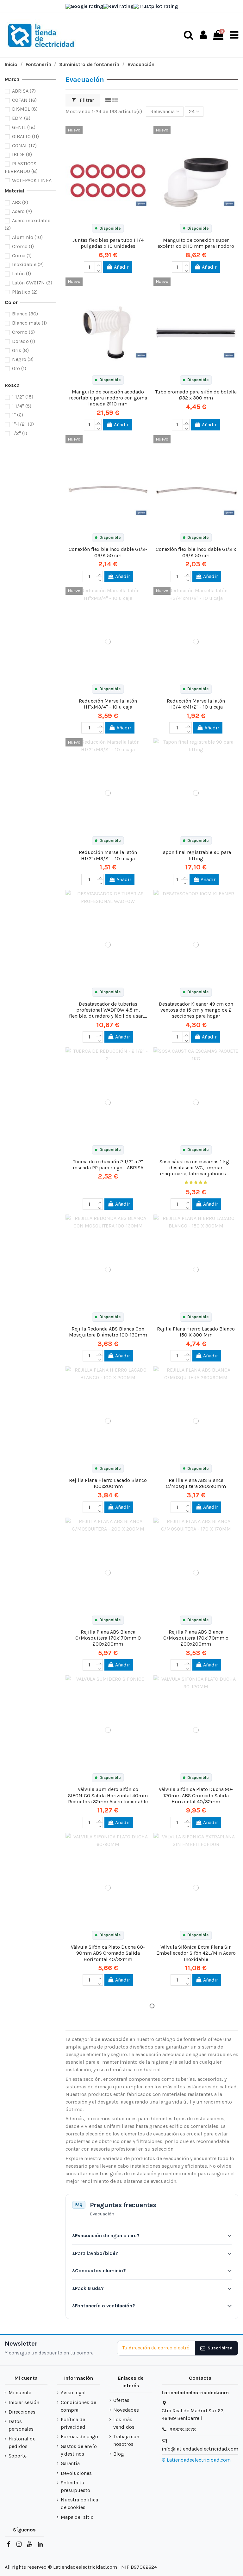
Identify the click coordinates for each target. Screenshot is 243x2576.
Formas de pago (79, 2436)
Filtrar (86, 100)
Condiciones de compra (78, 2406)
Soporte (18, 2456)
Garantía (70, 2463)
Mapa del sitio (77, 2517)
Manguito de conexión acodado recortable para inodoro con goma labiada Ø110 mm (108, 398)
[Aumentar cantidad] (98, 264)
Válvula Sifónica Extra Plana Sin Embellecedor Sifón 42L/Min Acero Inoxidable (196, 1953)
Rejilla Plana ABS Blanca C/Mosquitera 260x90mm (196, 1483)
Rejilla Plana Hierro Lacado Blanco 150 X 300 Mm (196, 1332)
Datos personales (21, 2425)
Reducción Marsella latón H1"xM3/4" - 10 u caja (108, 704)
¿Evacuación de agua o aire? (106, 2235)
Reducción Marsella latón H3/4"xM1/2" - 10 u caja (196, 704)
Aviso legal (73, 2393)
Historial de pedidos (22, 2442)
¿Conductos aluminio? (99, 2271)
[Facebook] (9, 2544)
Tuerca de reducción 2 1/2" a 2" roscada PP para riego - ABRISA (108, 1165)
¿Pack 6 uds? (88, 2288)
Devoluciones (76, 2473)
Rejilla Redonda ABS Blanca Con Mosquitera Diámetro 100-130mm (108, 1332)
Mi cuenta (20, 2393)
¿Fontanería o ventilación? (104, 2306)
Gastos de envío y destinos (79, 2450)
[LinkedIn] (40, 2544)
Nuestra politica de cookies (79, 2503)
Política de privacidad (73, 2423)
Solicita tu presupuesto (75, 2486)
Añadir (121, 267)
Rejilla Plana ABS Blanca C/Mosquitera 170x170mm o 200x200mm (196, 1638)
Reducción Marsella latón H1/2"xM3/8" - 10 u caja (108, 855)
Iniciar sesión (24, 2402)
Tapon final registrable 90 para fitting (196, 855)
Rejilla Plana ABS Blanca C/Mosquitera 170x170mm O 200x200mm (108, 1638)
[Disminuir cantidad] (98, 270)
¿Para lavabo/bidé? (95, 2253)
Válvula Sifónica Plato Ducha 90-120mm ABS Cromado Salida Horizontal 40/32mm (196, 1795)
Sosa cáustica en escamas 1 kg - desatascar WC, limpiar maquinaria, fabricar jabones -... (196, 1168)
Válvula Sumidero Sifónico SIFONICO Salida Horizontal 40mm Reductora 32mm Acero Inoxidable (108, 1795)
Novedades (126, 2410)
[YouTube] (29, 2544)
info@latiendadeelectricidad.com (200, 2449)
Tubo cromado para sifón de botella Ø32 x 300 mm (196, 395)
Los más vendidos (124, 2423)
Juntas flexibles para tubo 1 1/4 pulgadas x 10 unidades (108, 243)
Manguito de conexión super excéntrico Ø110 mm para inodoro (196, 243)
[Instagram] (19, 2544)
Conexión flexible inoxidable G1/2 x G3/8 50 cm (196, 552)
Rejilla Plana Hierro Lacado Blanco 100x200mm (108, 1483)
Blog (119, 2454)
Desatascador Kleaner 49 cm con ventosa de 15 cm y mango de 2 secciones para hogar (196, 1010)
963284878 (183, 2430)
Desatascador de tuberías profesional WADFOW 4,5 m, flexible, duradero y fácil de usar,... (108, 1010)
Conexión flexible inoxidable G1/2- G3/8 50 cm (108, 552)
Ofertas (121, 2400)
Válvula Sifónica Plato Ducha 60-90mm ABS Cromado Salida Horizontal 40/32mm (108, 1953)
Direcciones (22, 2412)
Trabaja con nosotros (126, 2440)
